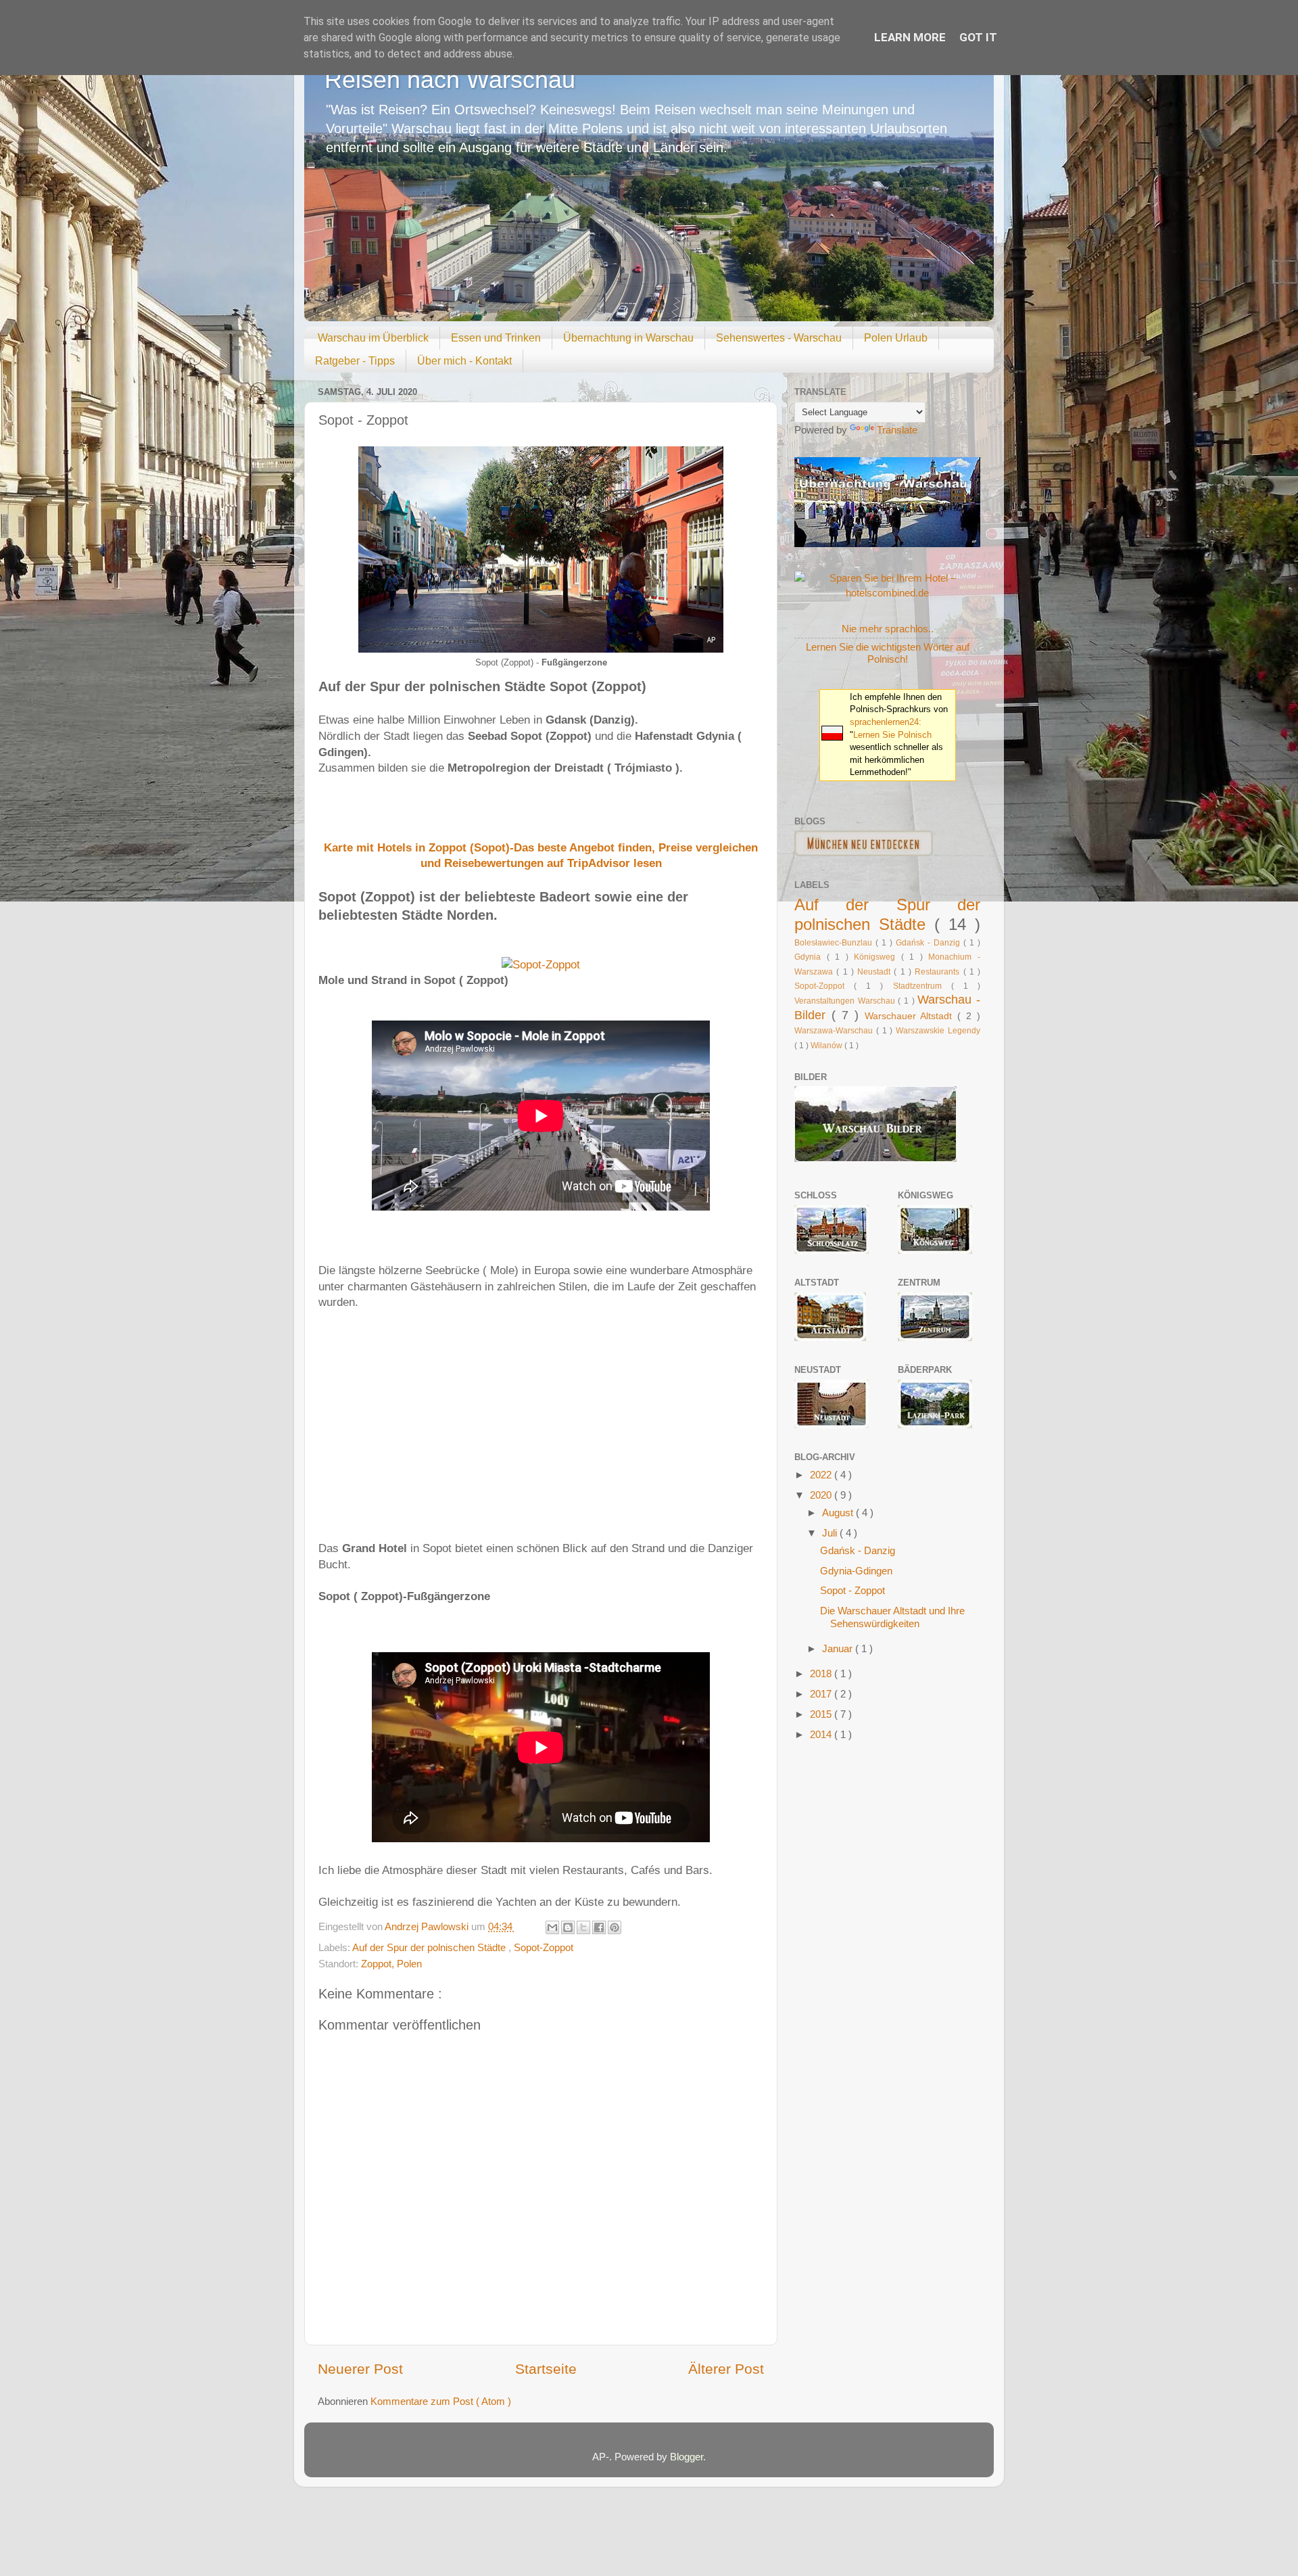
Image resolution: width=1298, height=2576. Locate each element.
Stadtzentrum (922, 986)
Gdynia (811, 957)
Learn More (910, 37)
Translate (897, 430)
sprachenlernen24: (886, 722)
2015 (822, 1714)
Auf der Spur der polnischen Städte (430, 1947)
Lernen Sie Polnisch (892, 735)
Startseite (546, 2369)
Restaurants (939, 972)
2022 (822, 1475)
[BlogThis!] (568, 1927)
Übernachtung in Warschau (628, 338)
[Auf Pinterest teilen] (615, 1927)
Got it (978, 37)
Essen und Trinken (496, 338)
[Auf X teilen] (583, 1927)
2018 (822, 1673)
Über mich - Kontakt (464, 361)
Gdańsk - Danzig (930, 943)
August (839, 1513)
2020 (822, 1495)
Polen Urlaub (896, 338)
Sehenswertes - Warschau (779, 338)
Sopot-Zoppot (544, 1947)
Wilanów (827, 1046)
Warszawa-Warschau (835, 1031)
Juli (831, 1533)
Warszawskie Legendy (938, 1031)
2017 (822, 1694)
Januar (839, 1648)
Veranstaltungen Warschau (846, 1001)
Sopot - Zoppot (852, 1590)
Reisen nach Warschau (450, 79)
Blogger (687, 2457)
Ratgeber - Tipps (355, 361)
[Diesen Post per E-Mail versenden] (552, 1927)
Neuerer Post (360, 2369)
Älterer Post (726, 2369)
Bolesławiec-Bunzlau (835, 943)
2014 (822, 1734)
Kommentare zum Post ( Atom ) (441, 2401)
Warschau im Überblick (373, 338)
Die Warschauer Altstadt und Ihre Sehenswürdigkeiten (892, 1617)
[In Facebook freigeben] (599, 1927)
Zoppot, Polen (391, 1964)
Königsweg (878, 957)
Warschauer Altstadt (911, 1016)
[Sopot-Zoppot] (541, 965)
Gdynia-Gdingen (856, 1571)
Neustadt (875, 972)
